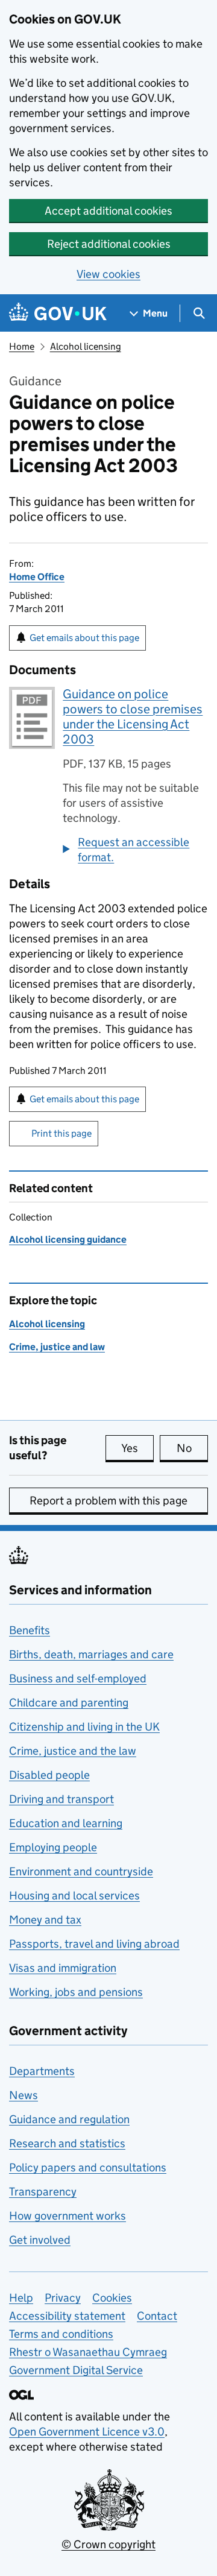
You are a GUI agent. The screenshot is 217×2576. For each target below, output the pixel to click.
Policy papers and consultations (88, 2167)
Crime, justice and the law (73, 1751)
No (192, 1448)
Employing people (53, 1847)
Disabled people (49, 1775)
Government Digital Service (76, 2370)
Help (21, 2298)
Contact (157, 2316)
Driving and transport (61, 1799)
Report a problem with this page (108, 1501)
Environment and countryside (81, 1871)
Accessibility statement (67, 2316)
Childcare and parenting (69, 1703)
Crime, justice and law (57, 1347)
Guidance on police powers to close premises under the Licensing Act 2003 (133, 717)
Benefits (30, 1630)
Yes (137, 1448)
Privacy (63, 2298)
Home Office (37, 577)
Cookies (112, 2298)
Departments (42, 2071)
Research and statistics (67, 2143)
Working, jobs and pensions (76, 1992)
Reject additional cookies (109, 244)
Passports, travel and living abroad (94, 1944)
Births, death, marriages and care (91, 1654)
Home (22, 346)
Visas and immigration (63, 1968)
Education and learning (66, 1823)
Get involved (40, 2240)
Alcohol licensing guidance (68, 1239)
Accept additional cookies (108, 211)
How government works (68, 2216)
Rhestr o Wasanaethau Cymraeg (88, 2352)
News (24, 2095)
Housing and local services (74, 1896)
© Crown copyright (108, 2544)
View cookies (108, 274)
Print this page (61, 1133)
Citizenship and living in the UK (84, 1727)
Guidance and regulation (69, 2119)
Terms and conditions (61, 2334)
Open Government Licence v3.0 (87, 2432)
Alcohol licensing (86, 346)
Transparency (43, 2192)
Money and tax (45, 1920)
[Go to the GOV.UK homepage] (58, 313)
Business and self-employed (78, 1678)
